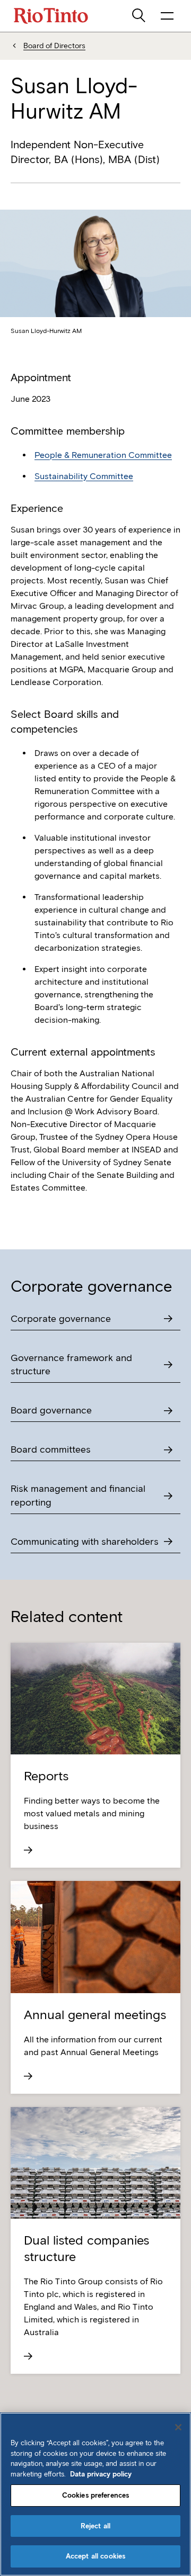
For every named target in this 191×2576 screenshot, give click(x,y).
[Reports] (95, 1850)
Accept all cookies (95, 2556)
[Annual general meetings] (95, 2076)
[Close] (178, 2427)
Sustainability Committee (84, 476)
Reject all (95, 2526)
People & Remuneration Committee (103, 455)
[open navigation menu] (167, 16)
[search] (140, 16)
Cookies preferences (95, 2495)
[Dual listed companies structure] (95, 2356)
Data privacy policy (101, 2474)
